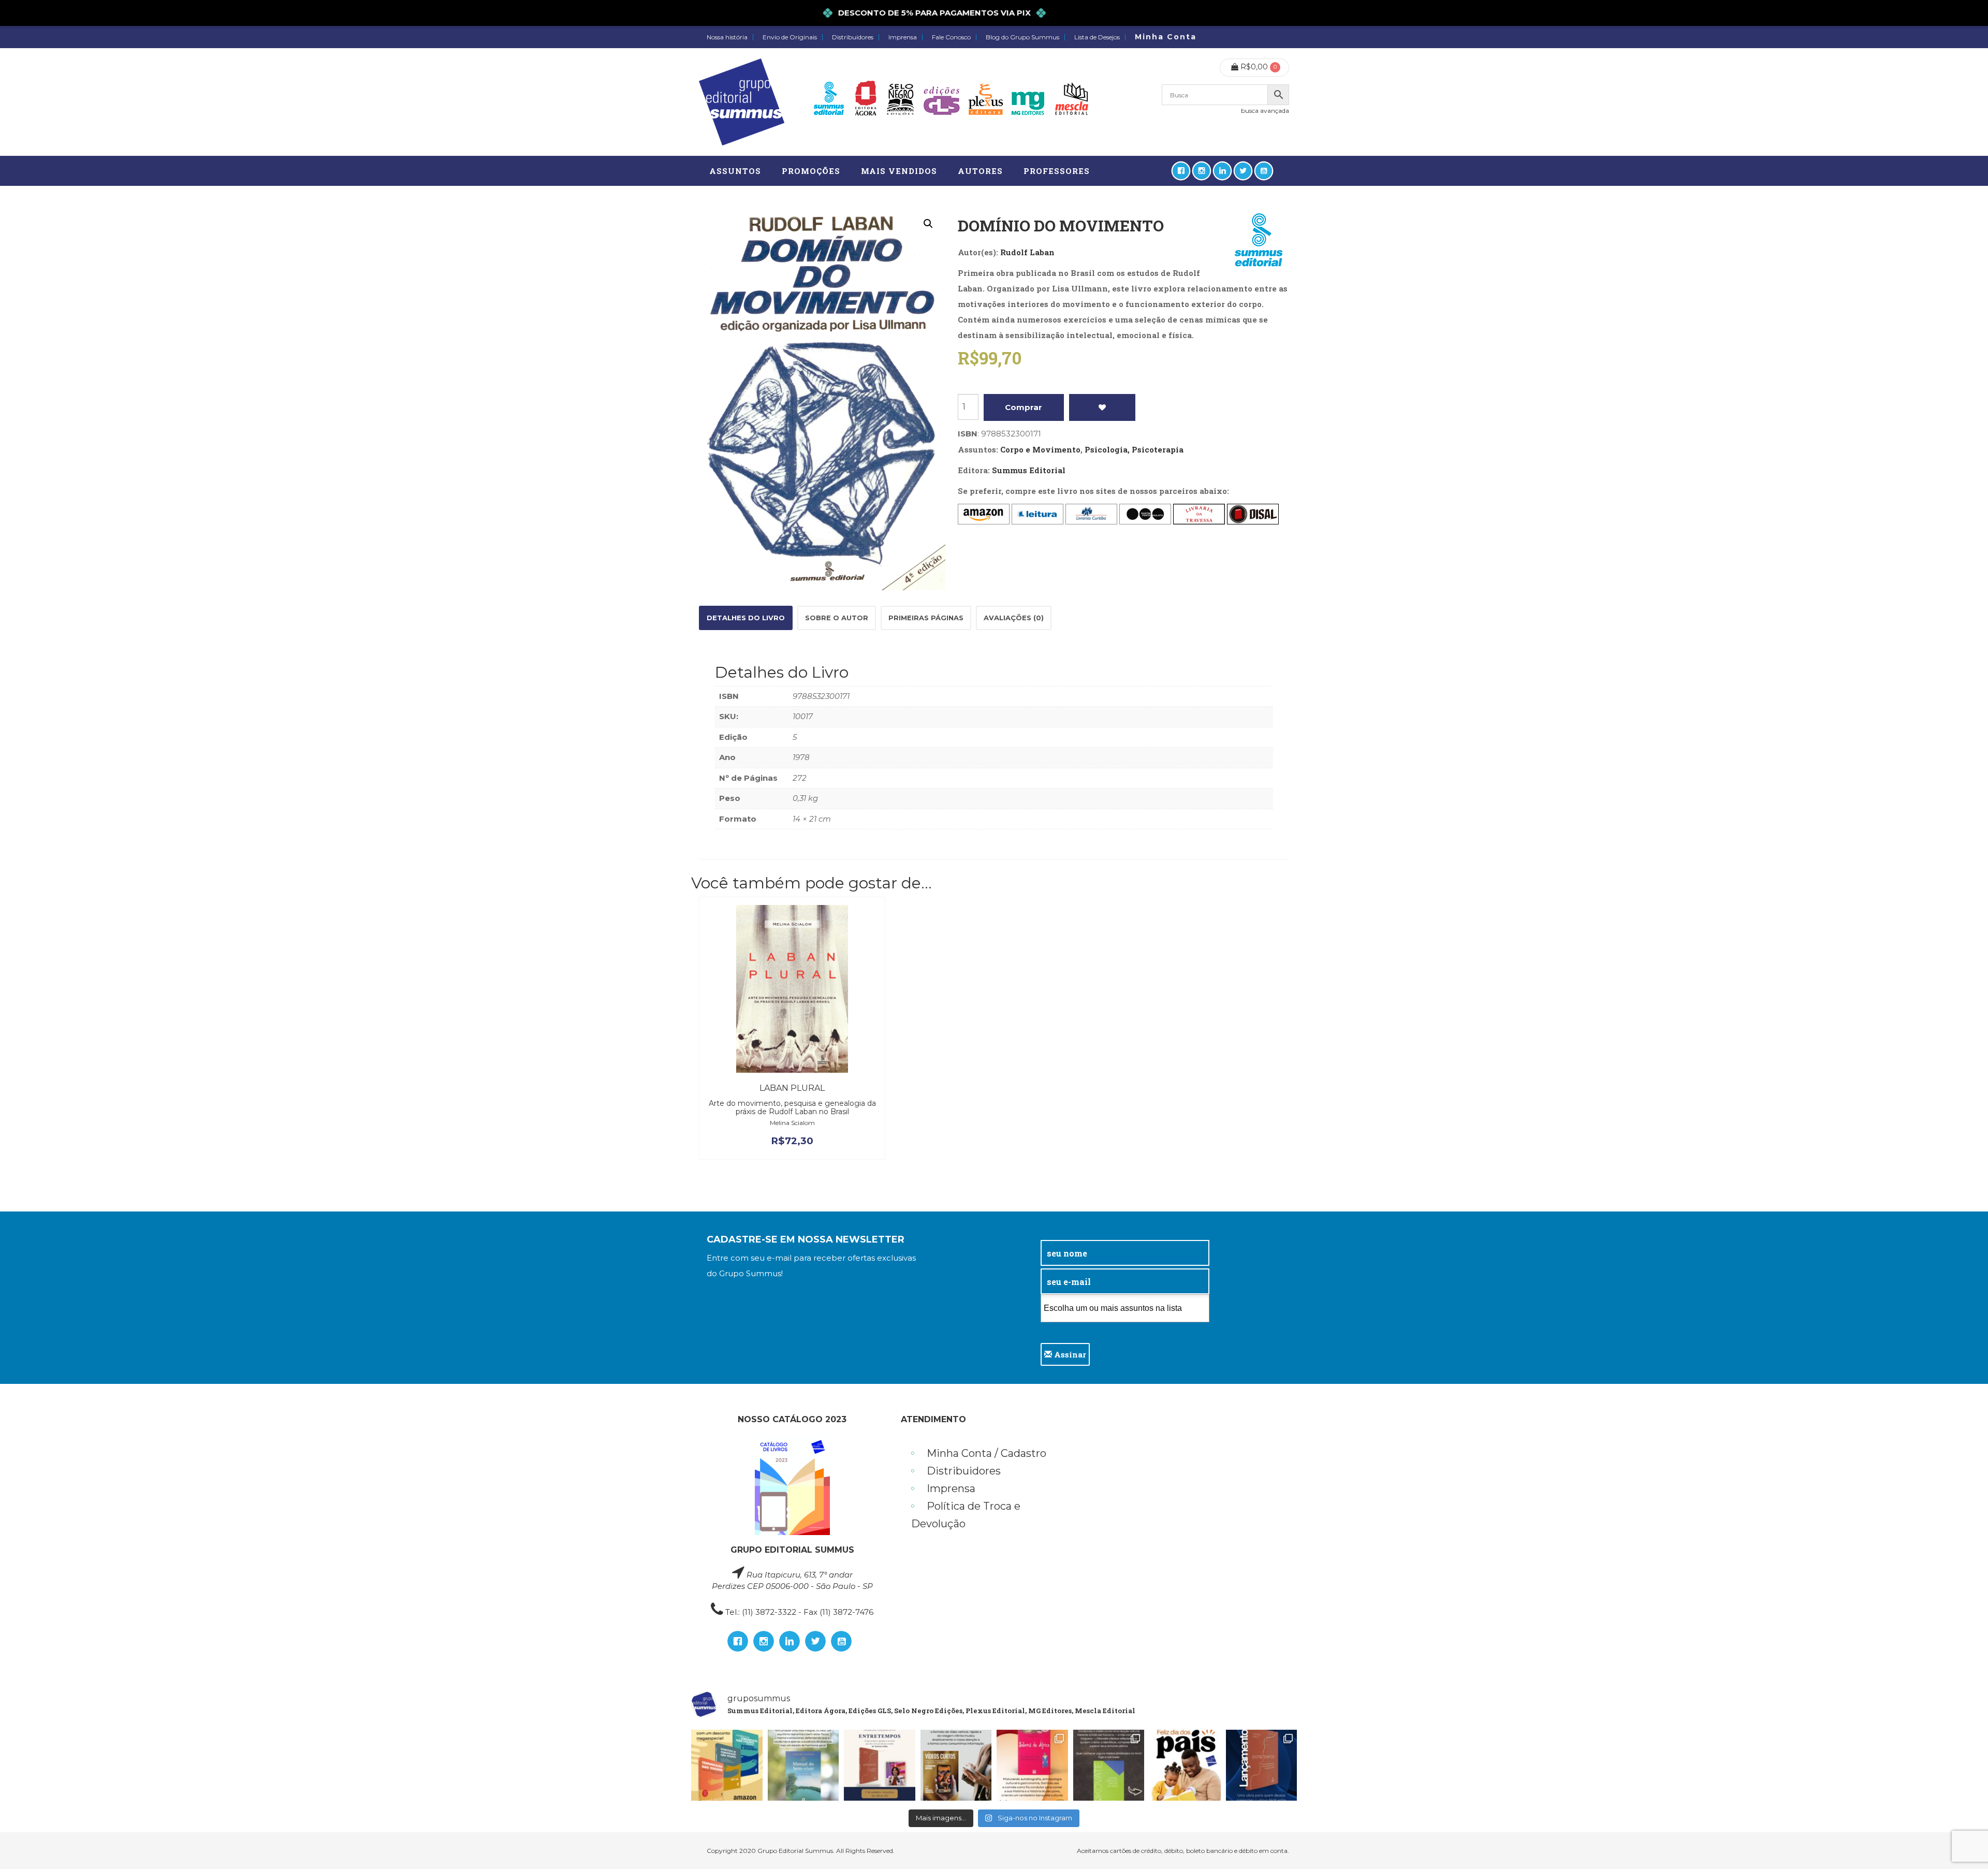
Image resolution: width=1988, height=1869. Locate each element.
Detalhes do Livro (746, 618)
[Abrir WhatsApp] (1962, 1843)
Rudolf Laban (1027, 252)
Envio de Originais (790, 37)
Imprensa (903, 37)
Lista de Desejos (1097, 37)
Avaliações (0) (1014, 618)
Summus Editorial (1029, 470)
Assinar (1069, 1354)
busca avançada (1265, 111)
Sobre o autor (837, 618)
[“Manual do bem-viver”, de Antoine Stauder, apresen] (803, 1765)
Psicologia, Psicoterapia (1134, 449)
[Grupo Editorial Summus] (742, 102)
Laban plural (792, 1088)
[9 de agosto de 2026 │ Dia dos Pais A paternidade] (1185, 1765)
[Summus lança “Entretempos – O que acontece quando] (1262, 1765)
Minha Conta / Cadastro (986, 1453)
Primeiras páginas (926, 618)
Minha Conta (1166, 37)
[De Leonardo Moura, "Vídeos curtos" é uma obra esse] (956, 1765)
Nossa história (727, 37)
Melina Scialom (792, 1123)
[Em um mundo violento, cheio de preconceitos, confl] (727, 1765)
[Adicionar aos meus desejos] (1102, 407)
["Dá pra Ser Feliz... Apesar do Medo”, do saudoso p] (1109, 1765)
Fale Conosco (951, 37)
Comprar (1024, 407)
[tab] (746, 618)
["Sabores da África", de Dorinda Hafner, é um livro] (1032, 1765)
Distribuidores (853, 37)
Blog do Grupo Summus (1022, 37)
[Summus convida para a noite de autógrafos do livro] (880, 1765)
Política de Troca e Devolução (966, 1515)
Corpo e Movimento (1040, 449)
